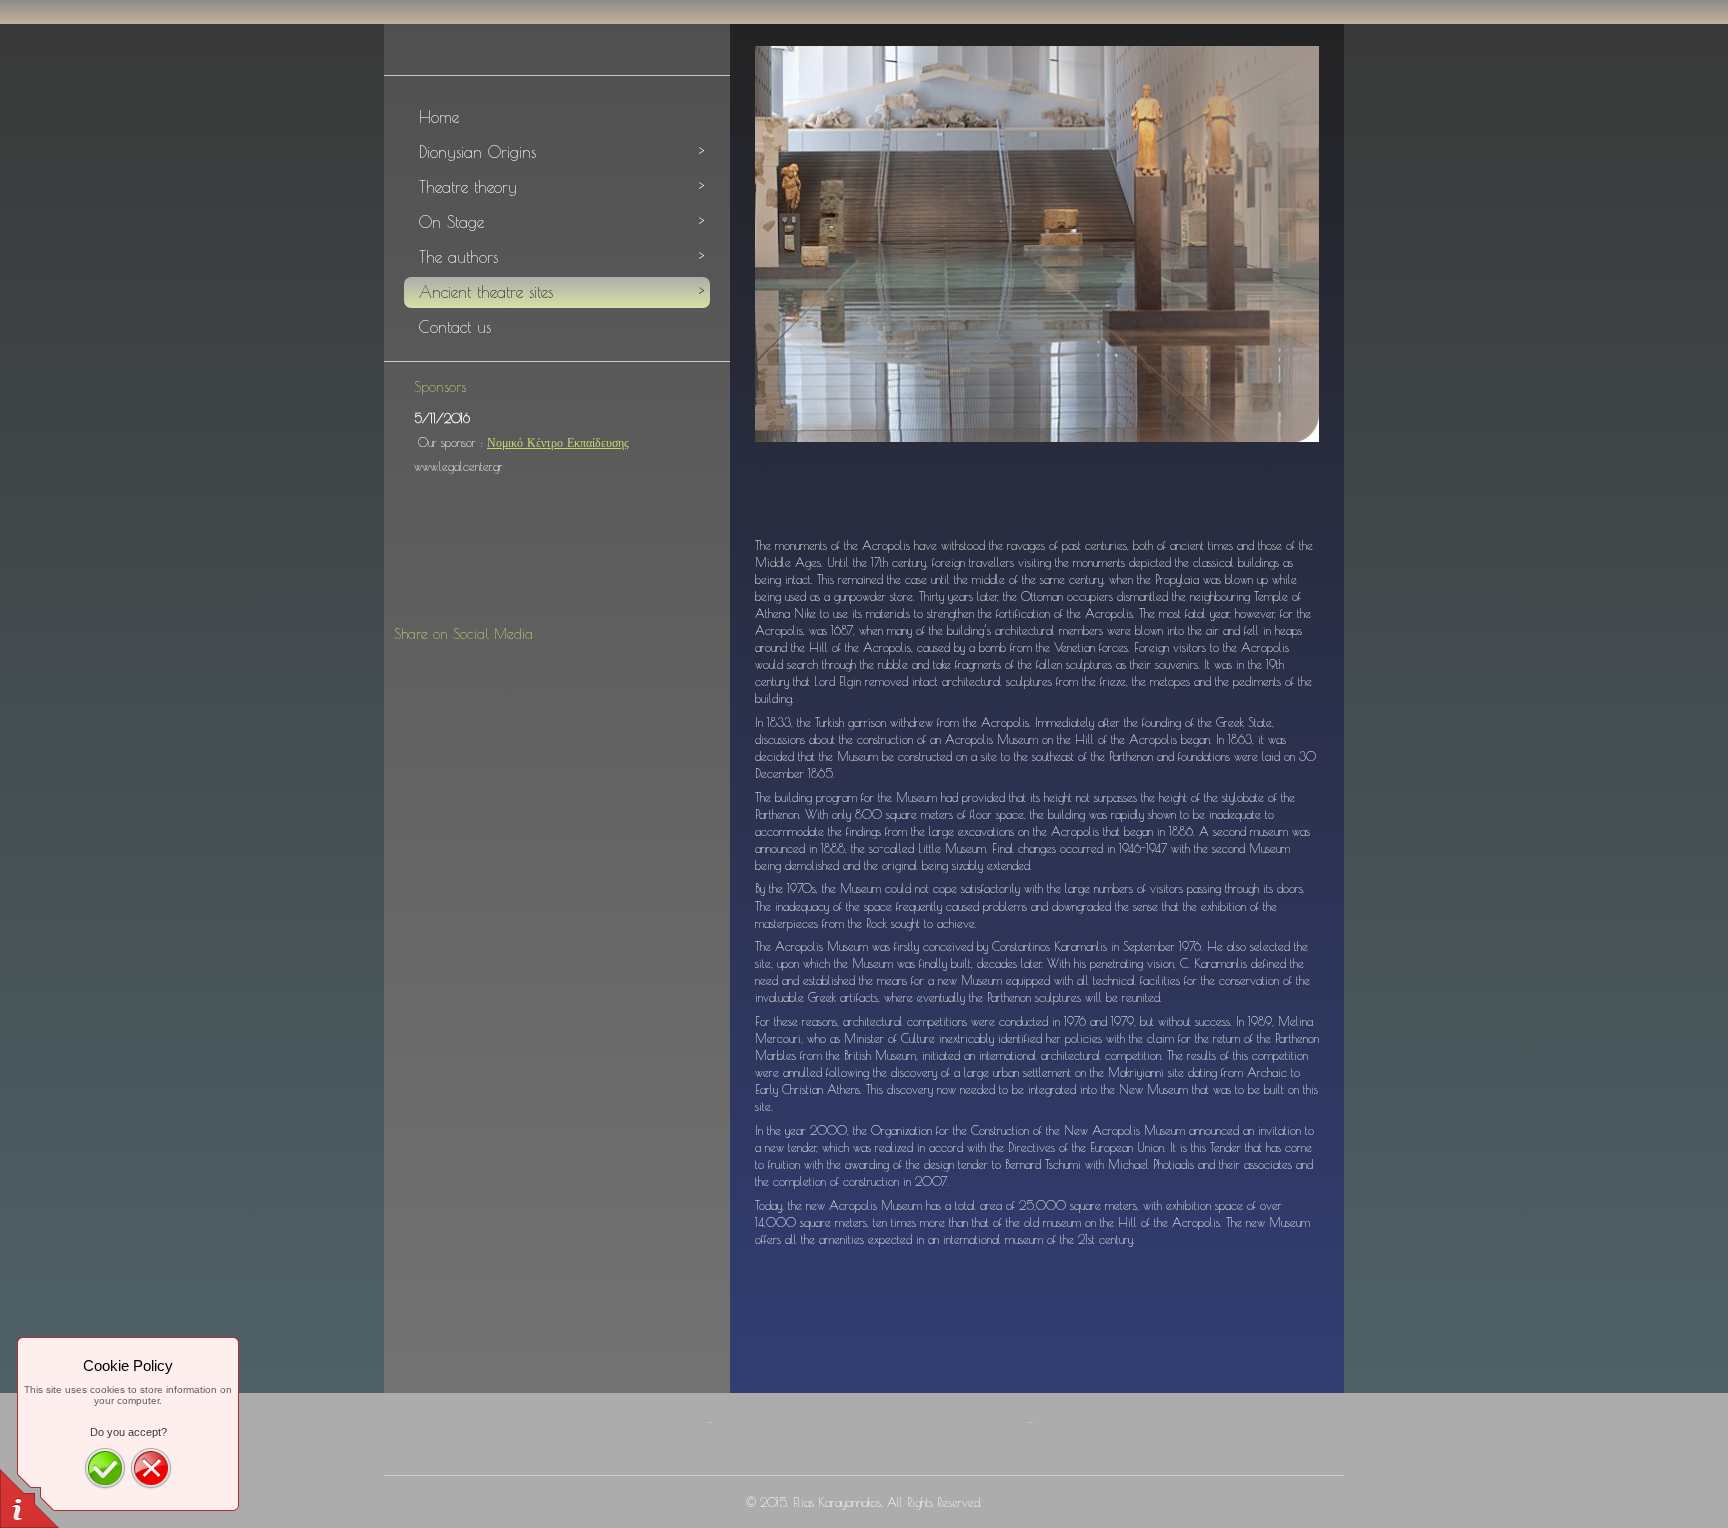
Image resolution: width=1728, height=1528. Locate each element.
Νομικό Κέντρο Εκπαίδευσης (558, 442)
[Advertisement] (562, 565)
